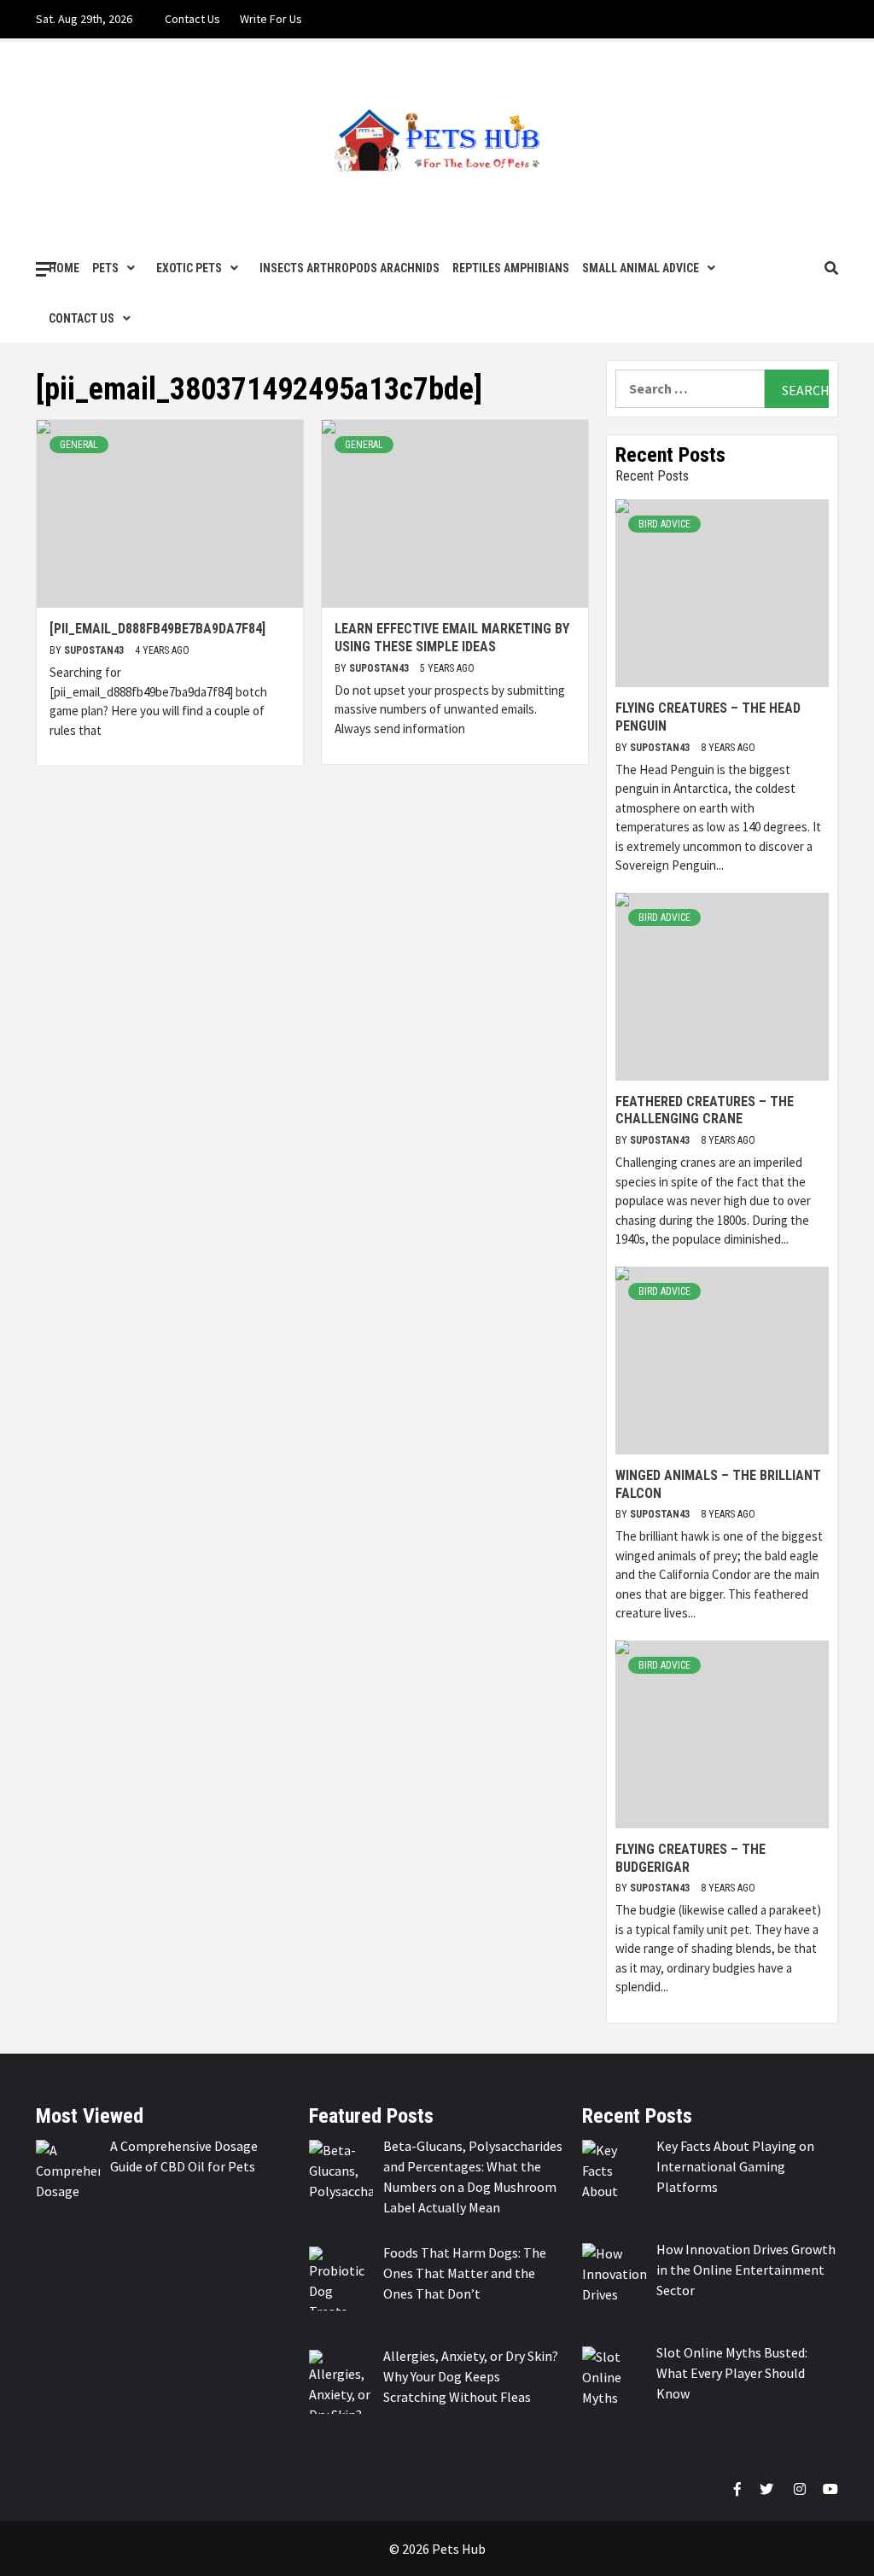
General (79, 445)
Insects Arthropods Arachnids (350, 268)
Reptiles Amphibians (511, 268)
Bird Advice (664, 524)
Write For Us (271, 19)
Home (64, 268)
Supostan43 (95, 650)
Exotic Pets (189, 268)
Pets (105, 268)
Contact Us (192, 19)
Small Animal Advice (641, 268)
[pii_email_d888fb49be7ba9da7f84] (157, 629)
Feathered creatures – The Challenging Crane (705, 1110)
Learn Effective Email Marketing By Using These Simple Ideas (452, 638)
